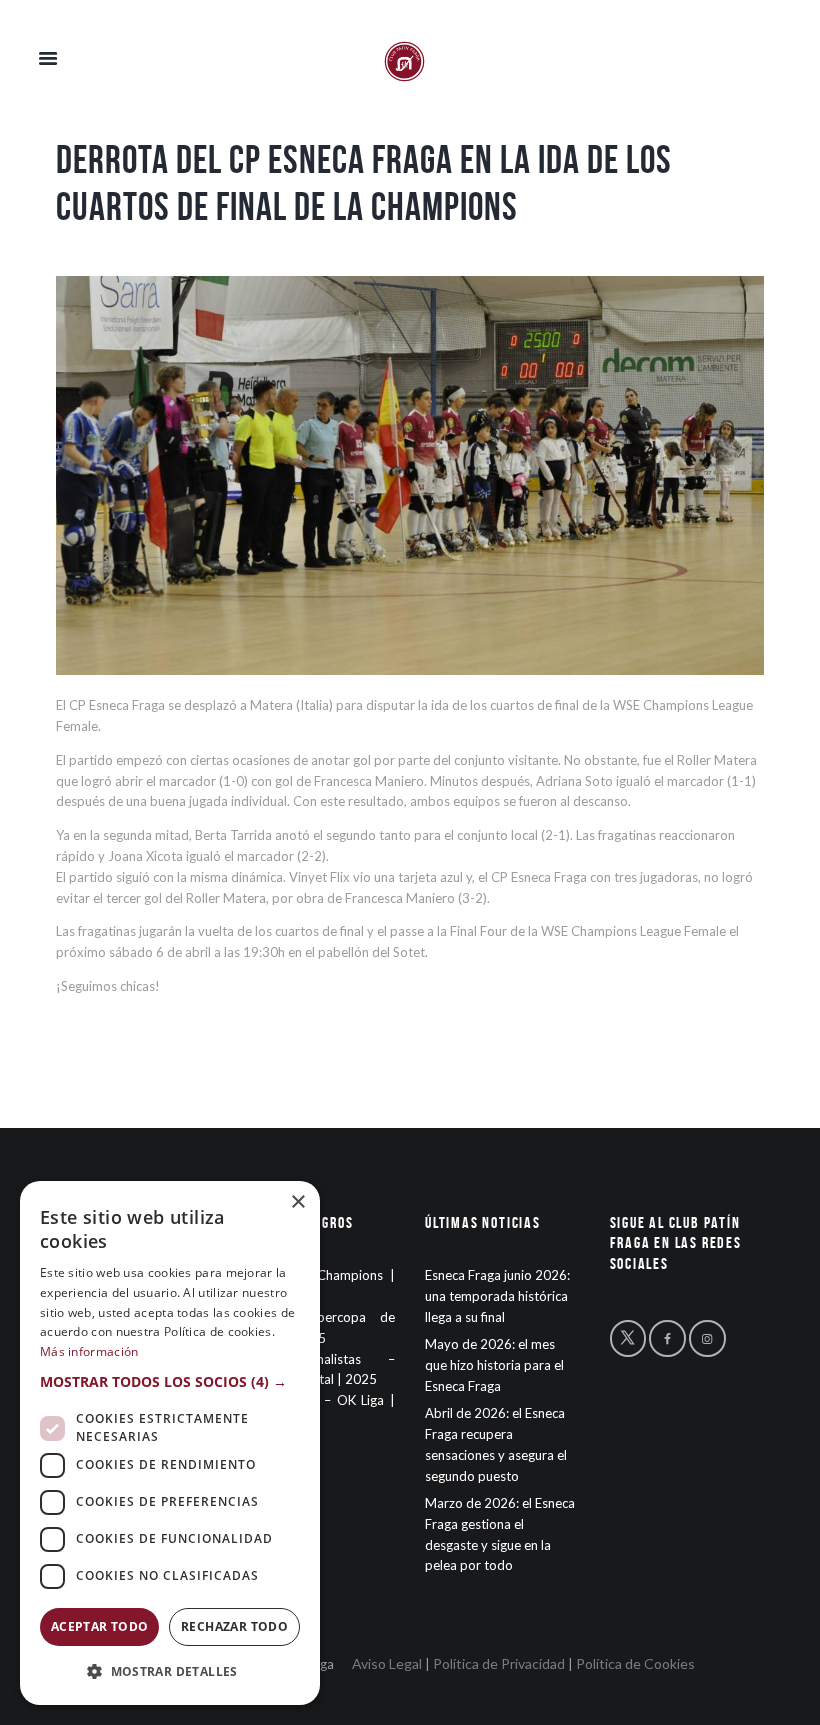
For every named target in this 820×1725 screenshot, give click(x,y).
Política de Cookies (635, 1663)
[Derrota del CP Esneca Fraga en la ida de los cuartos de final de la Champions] (410, 475)
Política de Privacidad (499, 1663)
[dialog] (170, 1443)
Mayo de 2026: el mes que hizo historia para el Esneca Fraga (494, 1365)
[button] (170, 1382)
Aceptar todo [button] (100, 1626)
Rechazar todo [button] (234, 1626)
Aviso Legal (387, 1663)
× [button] (297, 1202)
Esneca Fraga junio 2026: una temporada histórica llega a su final (497, 1296)
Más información (89, 1351)
